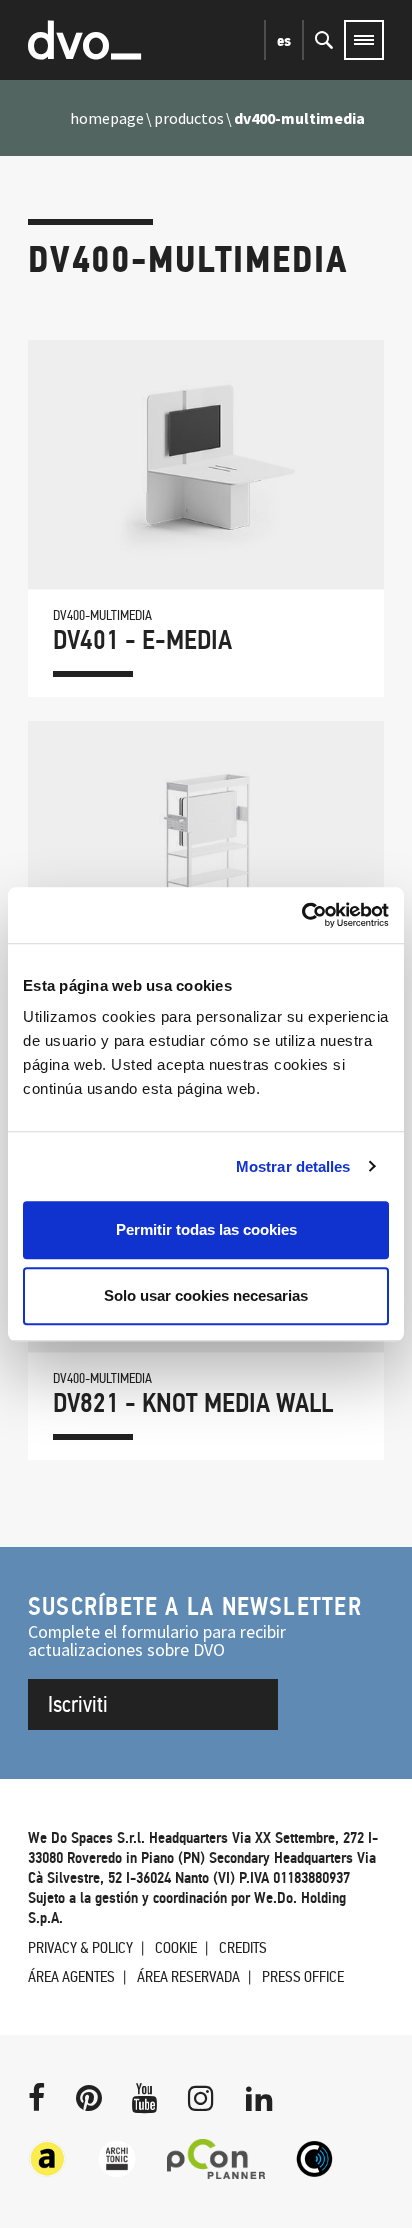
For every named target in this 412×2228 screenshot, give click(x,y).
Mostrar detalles (293, 1166)
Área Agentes (71, 1976)
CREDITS (243, 1947)
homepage (107, 118)
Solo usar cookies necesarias (206, 1295)
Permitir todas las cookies (206, 1229)
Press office (303, 1976)
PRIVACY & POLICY (80, 1947)
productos (189, 118)
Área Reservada (188, 1976)
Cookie (176, 1947)
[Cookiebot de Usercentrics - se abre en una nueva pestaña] (301, 915)
